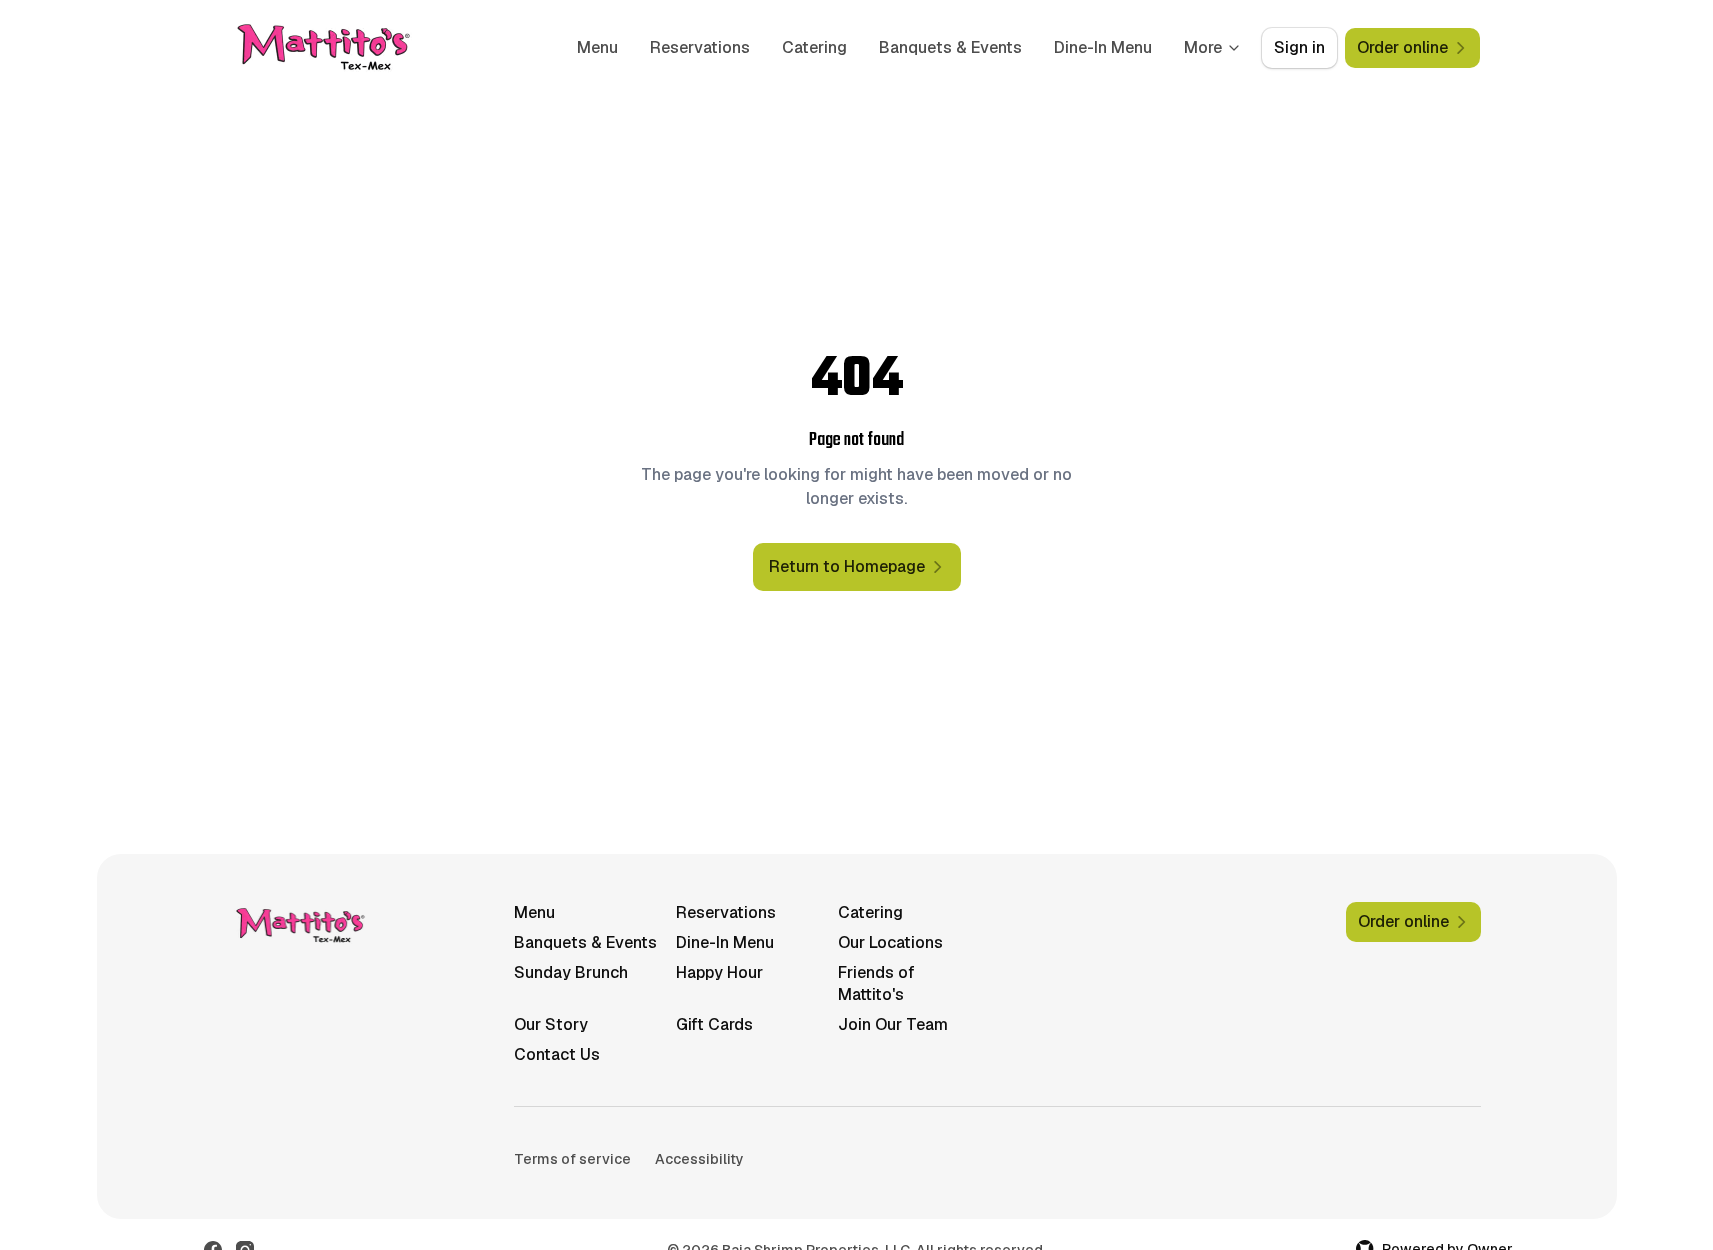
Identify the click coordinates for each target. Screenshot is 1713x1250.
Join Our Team (893, 1024)
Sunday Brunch (571, 972)
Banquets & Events (950, 47)
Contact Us (557, 1054)
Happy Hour (719, 972)
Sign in (1299, 47)
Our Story (551, 1024)
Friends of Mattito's (876, 983)
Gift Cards (714, 1024)
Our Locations (890, 942)
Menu (597, 47)
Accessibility (699, 1159)
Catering (814, 47)
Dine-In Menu (1103, 47)
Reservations (700, 47)
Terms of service (572, 1159)
